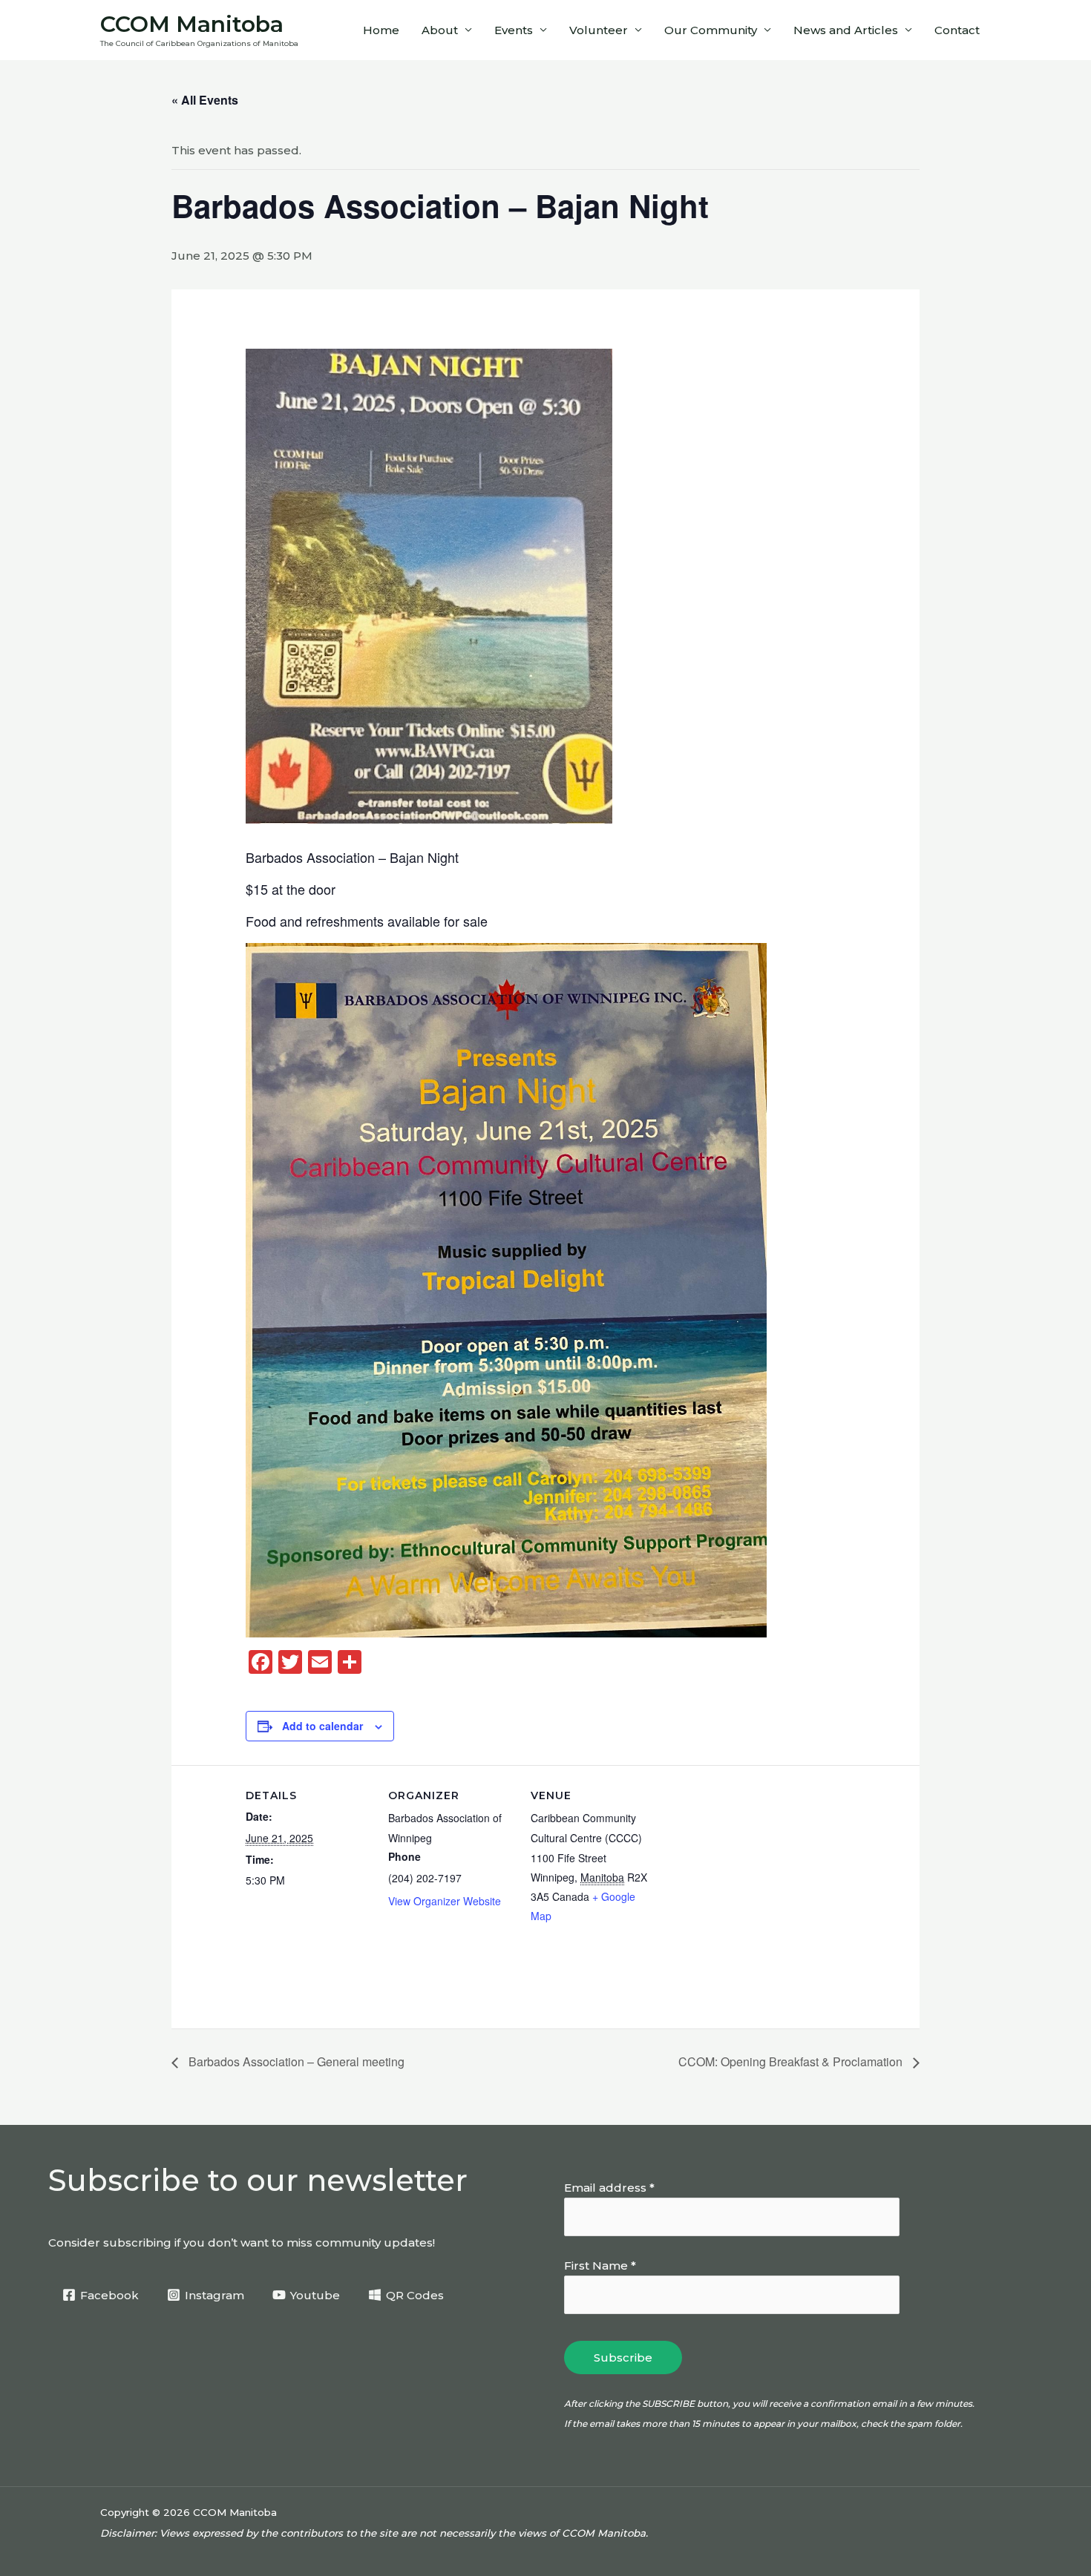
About (440, 30)
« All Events (205, 100)
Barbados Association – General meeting (295, 2061)
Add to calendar (322, 1726)
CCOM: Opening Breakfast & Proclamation (792, 2061)
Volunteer (599, 30)
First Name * (600, 2265)
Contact (957, 30)
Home (381, 30)
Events (514, 30)
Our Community (711, 30)
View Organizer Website (445, 1901)
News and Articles (846, 30)
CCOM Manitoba (192, 24)
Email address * (609, 2188)
